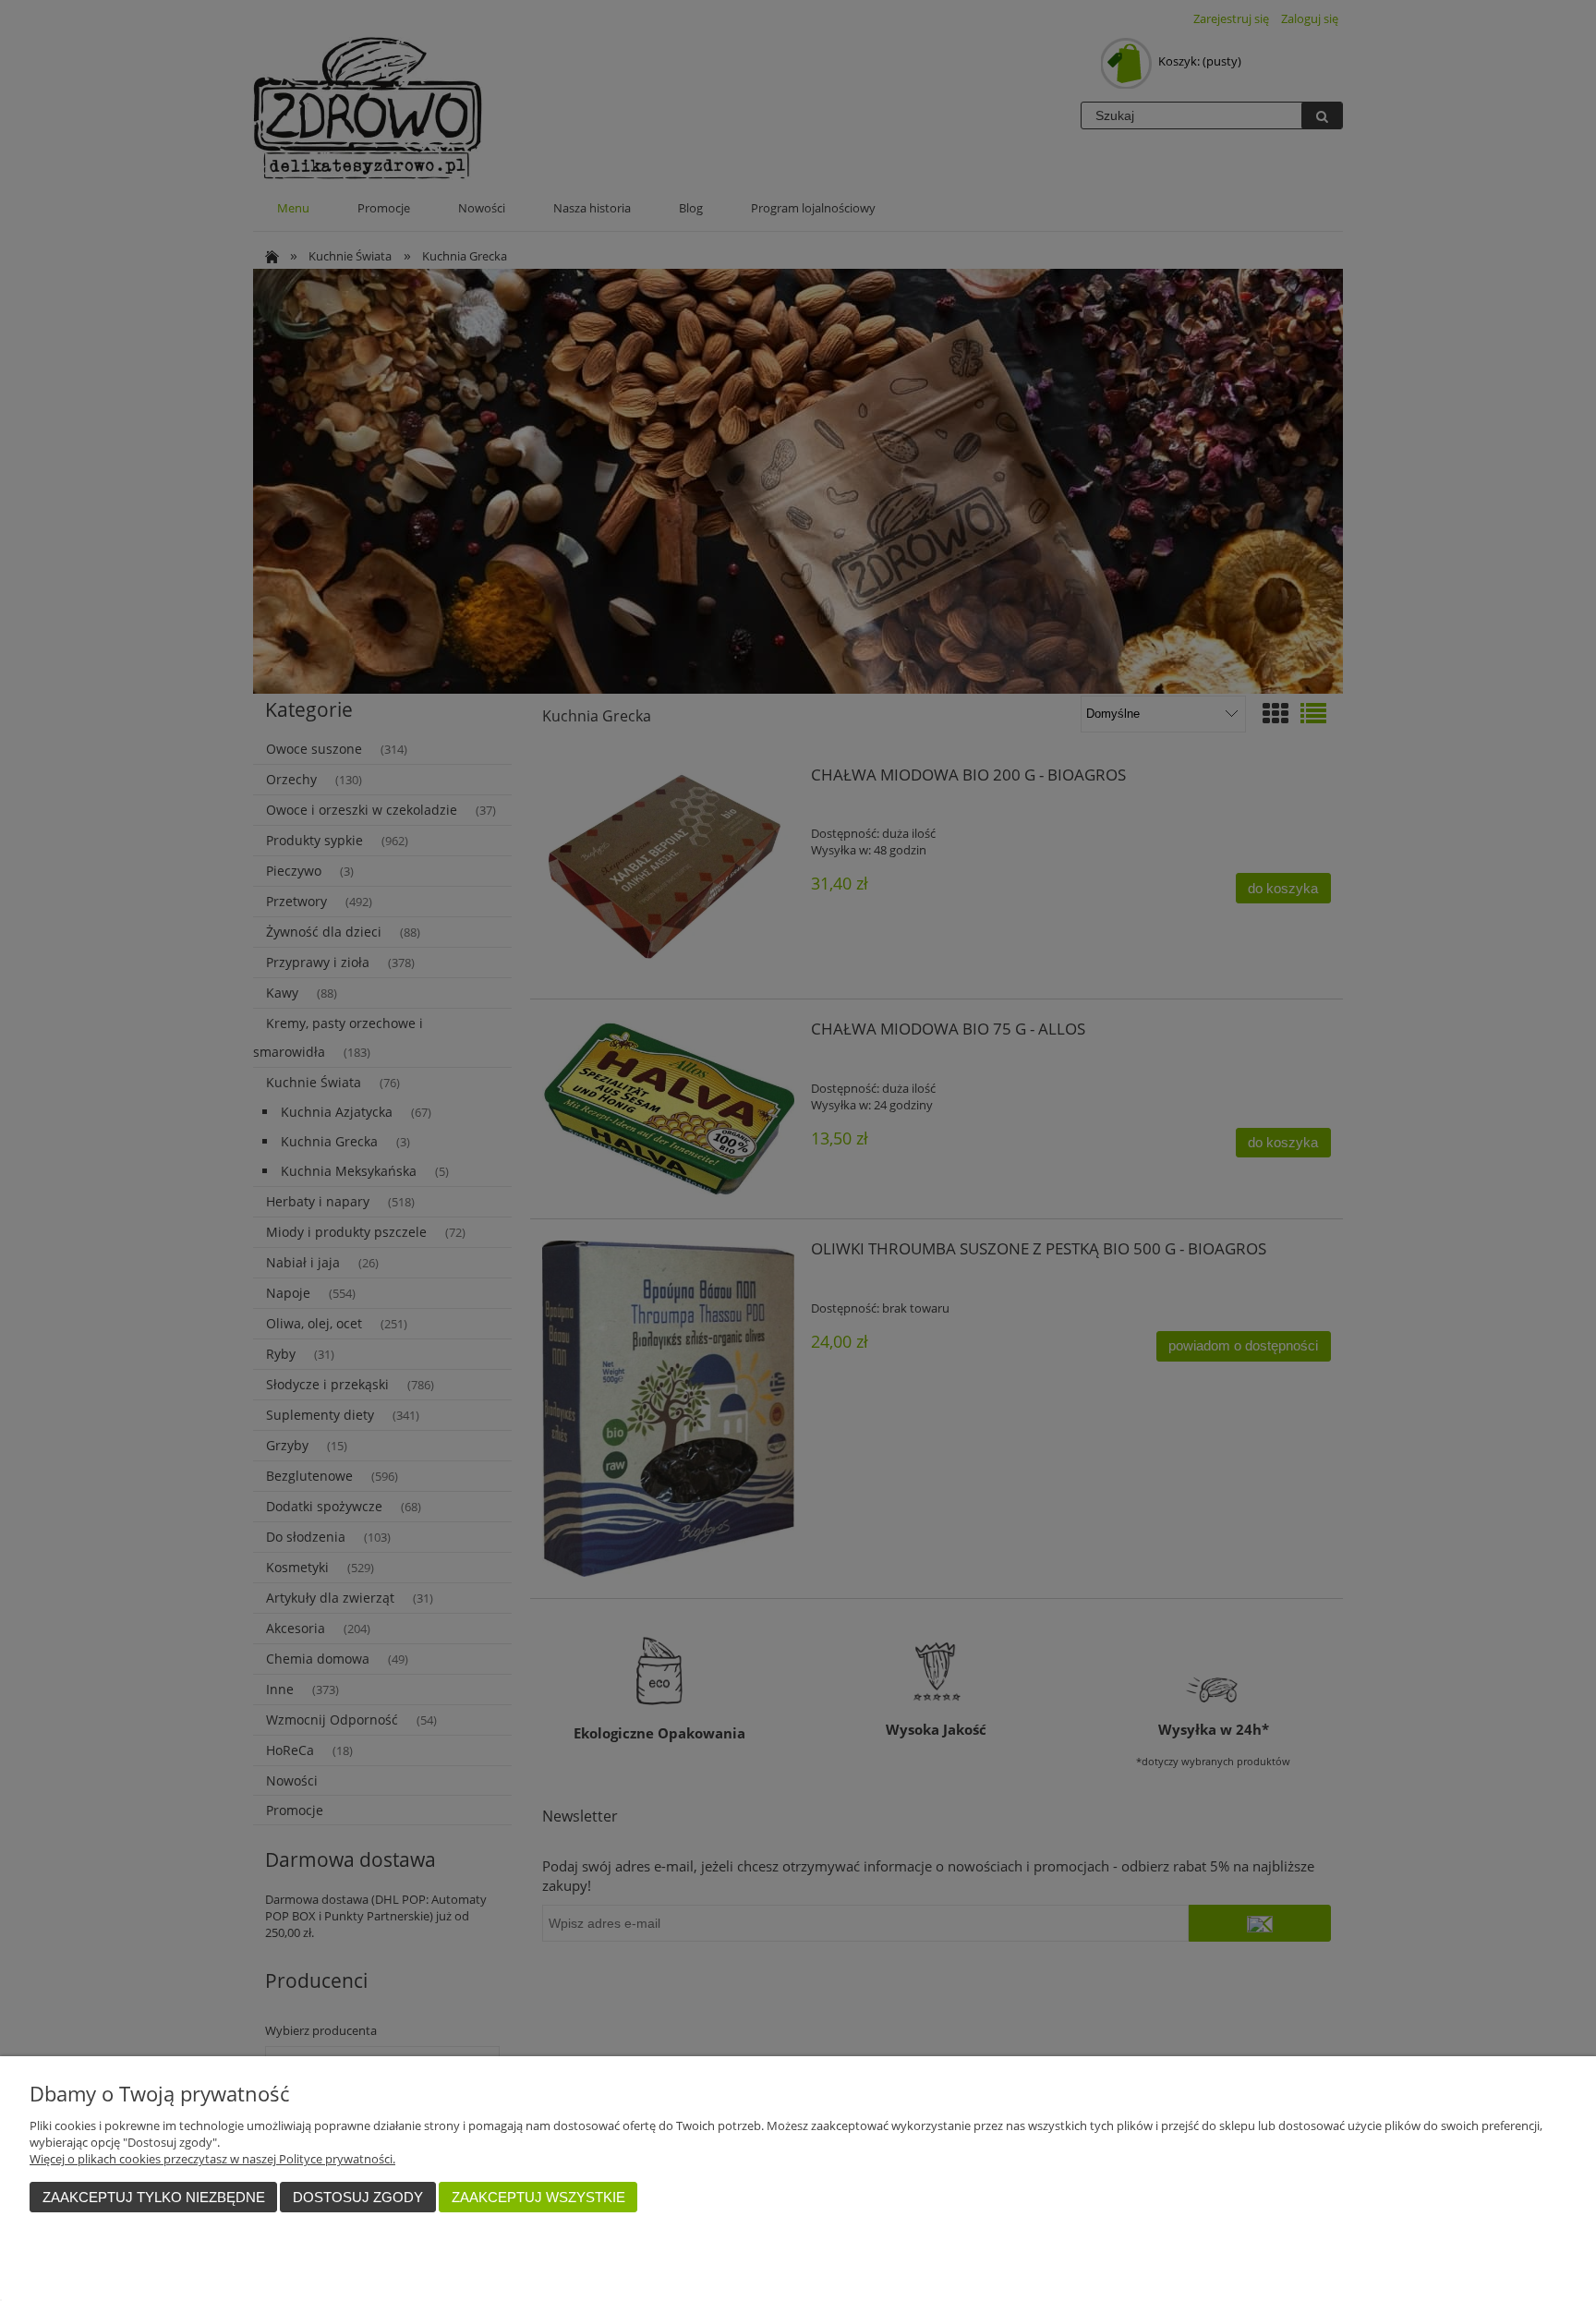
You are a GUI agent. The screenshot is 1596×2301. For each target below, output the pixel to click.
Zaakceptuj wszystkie (538, 2197)
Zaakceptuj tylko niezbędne (154, 2197)
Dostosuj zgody (358, 2197)
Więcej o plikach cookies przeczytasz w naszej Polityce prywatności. (212, 2159)
